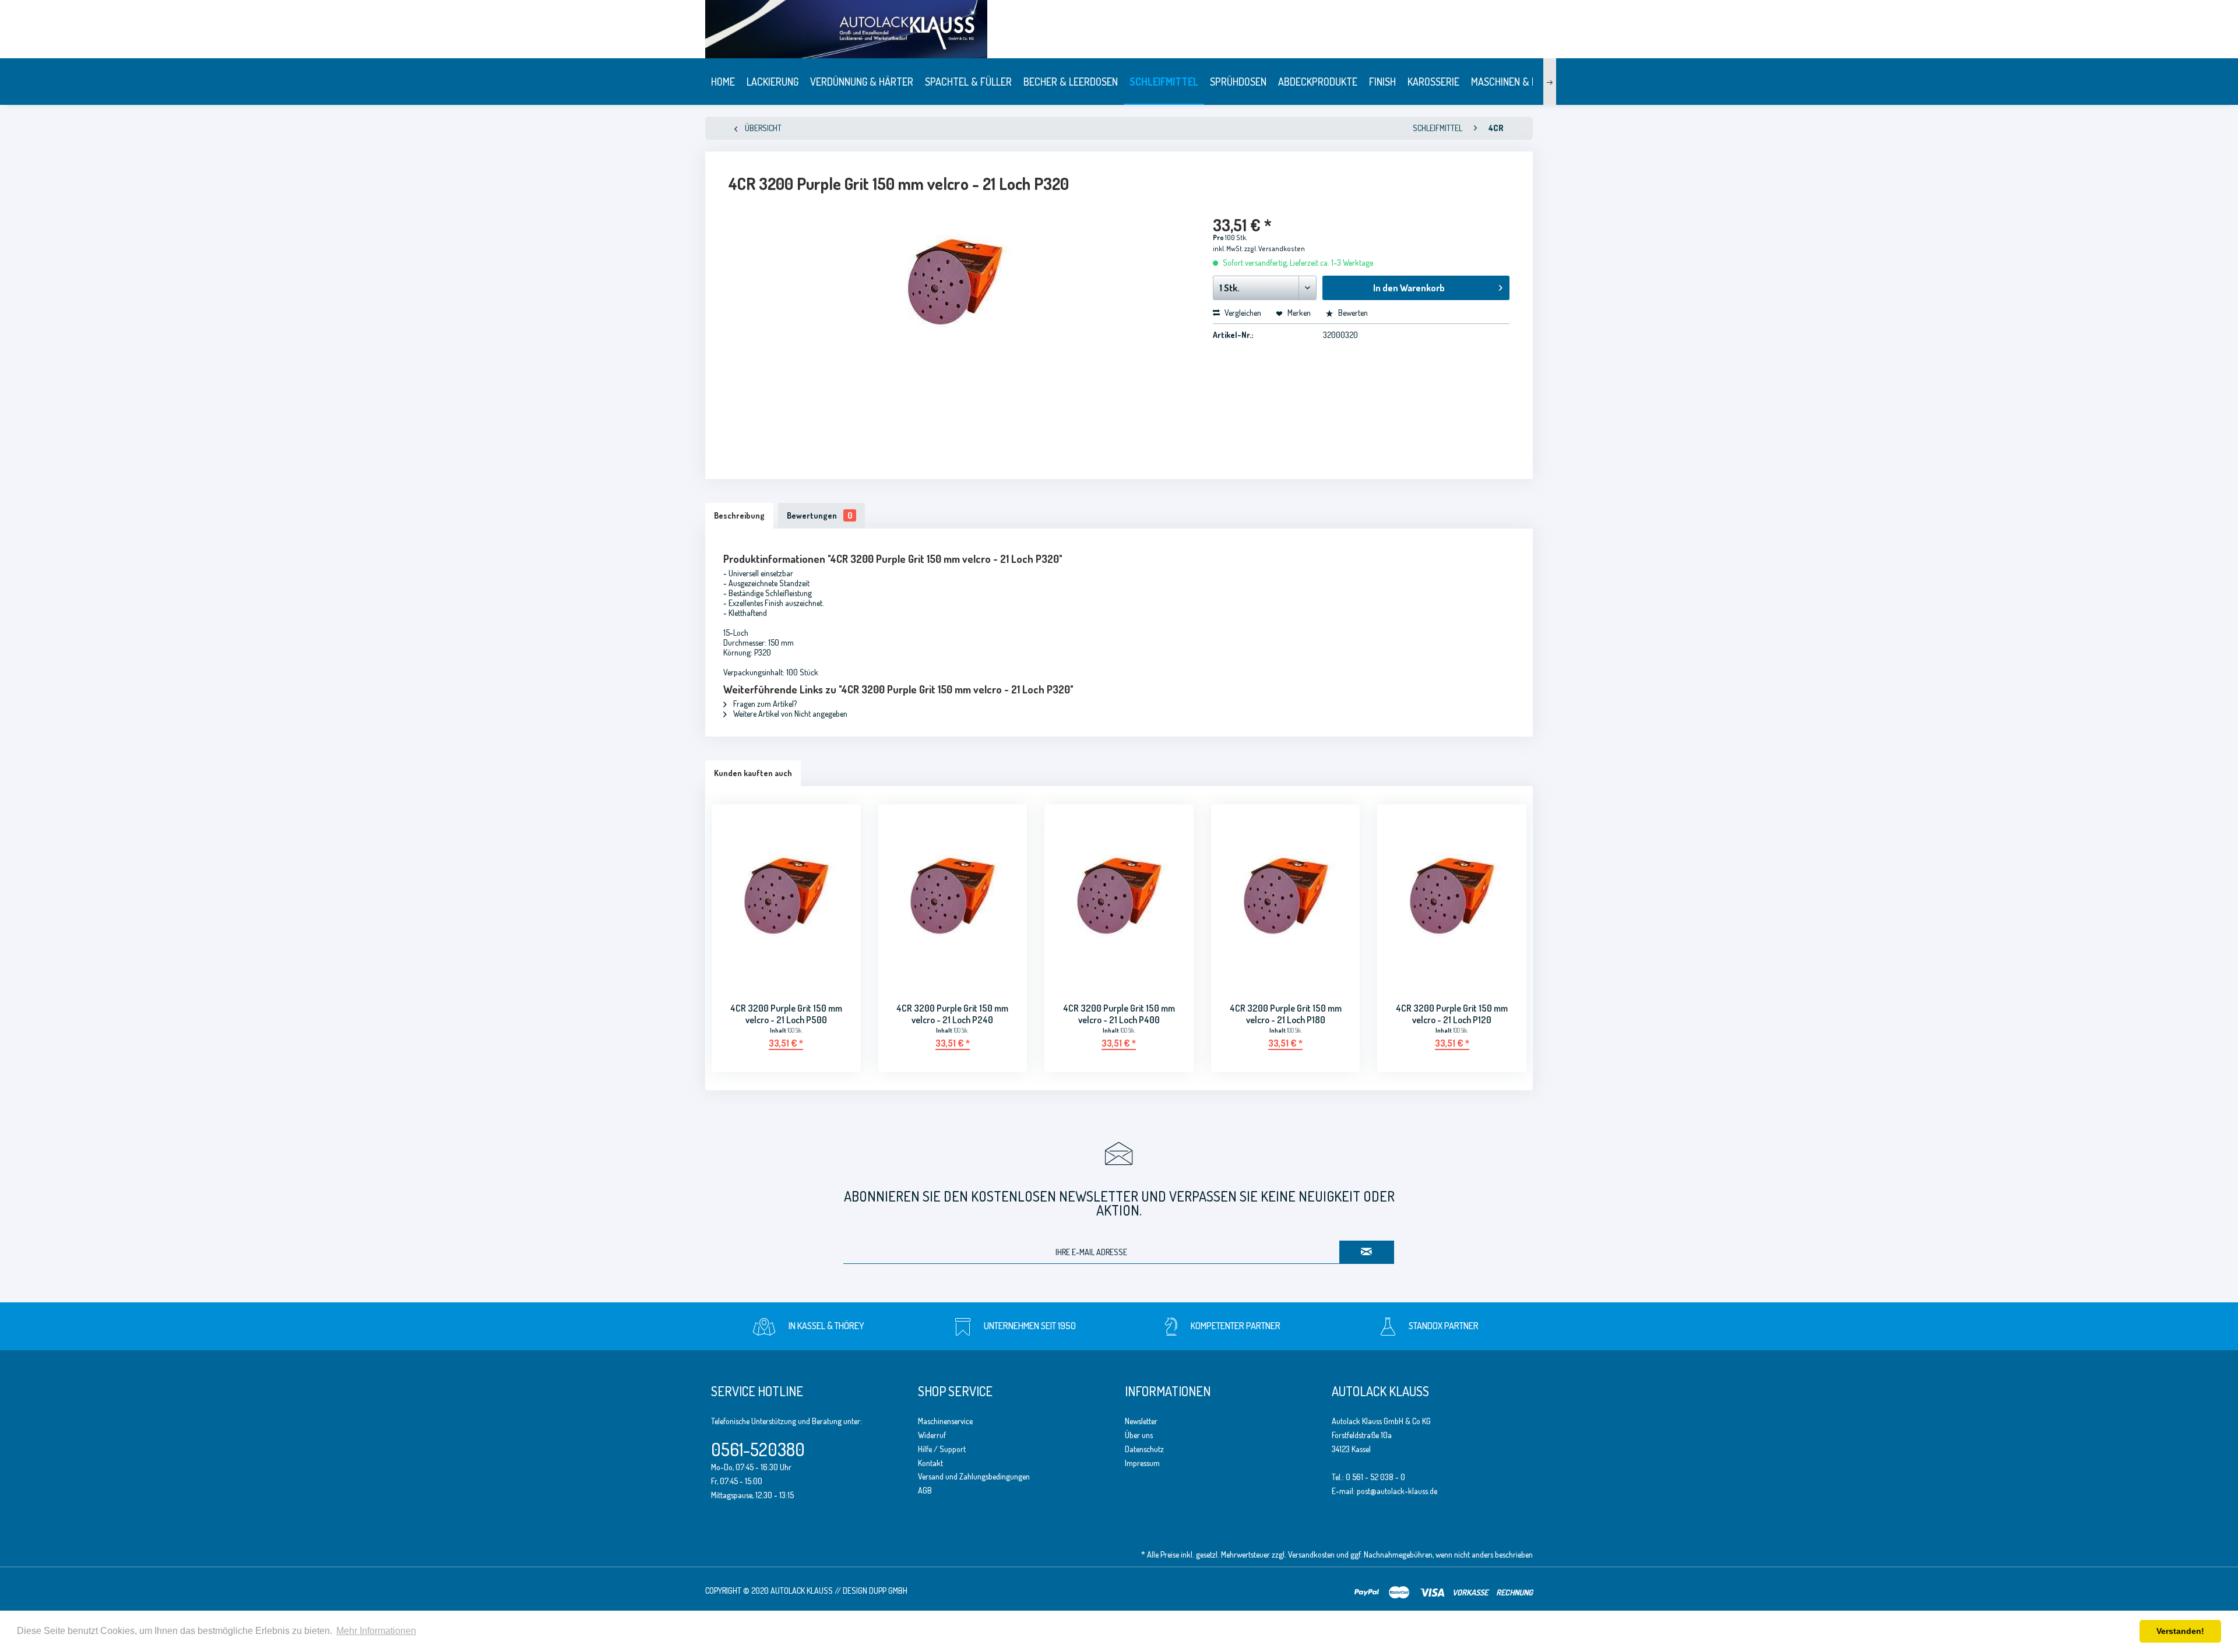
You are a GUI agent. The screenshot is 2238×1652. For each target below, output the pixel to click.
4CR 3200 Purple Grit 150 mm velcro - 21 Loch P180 (1286, 1014)
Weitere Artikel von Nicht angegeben (789, 714)
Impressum (1142, 1463)
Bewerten (1352, 313)
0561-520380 (758, 1449)
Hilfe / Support (942, 1449)
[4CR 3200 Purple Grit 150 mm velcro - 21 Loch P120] (1452, 896)
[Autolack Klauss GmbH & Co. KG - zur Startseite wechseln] (1209, 29)
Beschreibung (739, 515)
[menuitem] (723, 82)
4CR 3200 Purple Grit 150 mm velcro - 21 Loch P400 (1119, 1014)
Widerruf (932, 1435)
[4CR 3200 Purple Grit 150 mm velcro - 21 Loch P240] (953, 896)
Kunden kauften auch (753, 773)
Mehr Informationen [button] (376, 1631)
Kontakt (930, 1463)
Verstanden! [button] (2180, 1631)
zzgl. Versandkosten (1275, 249)
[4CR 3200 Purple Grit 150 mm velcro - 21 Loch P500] (786, 896)
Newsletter (1141, 1421)
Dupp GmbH (888, 1591)
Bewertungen (819, 515)
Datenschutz (1144, 1449)
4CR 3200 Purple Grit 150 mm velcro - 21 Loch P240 (952, 1014)
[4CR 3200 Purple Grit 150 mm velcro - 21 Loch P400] (1119, 896)
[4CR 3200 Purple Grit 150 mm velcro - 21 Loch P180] (1286, 896)
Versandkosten (1311, 1554)
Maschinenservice (945, 1421)
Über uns (1139, 1435)
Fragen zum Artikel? (764, 704)
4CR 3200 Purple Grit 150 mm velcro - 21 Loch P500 (786, 1014)
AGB (925, 1490)
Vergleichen (1242, 313)
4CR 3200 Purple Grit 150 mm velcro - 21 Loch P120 (1452, 1014)
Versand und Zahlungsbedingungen (974, 1476)
